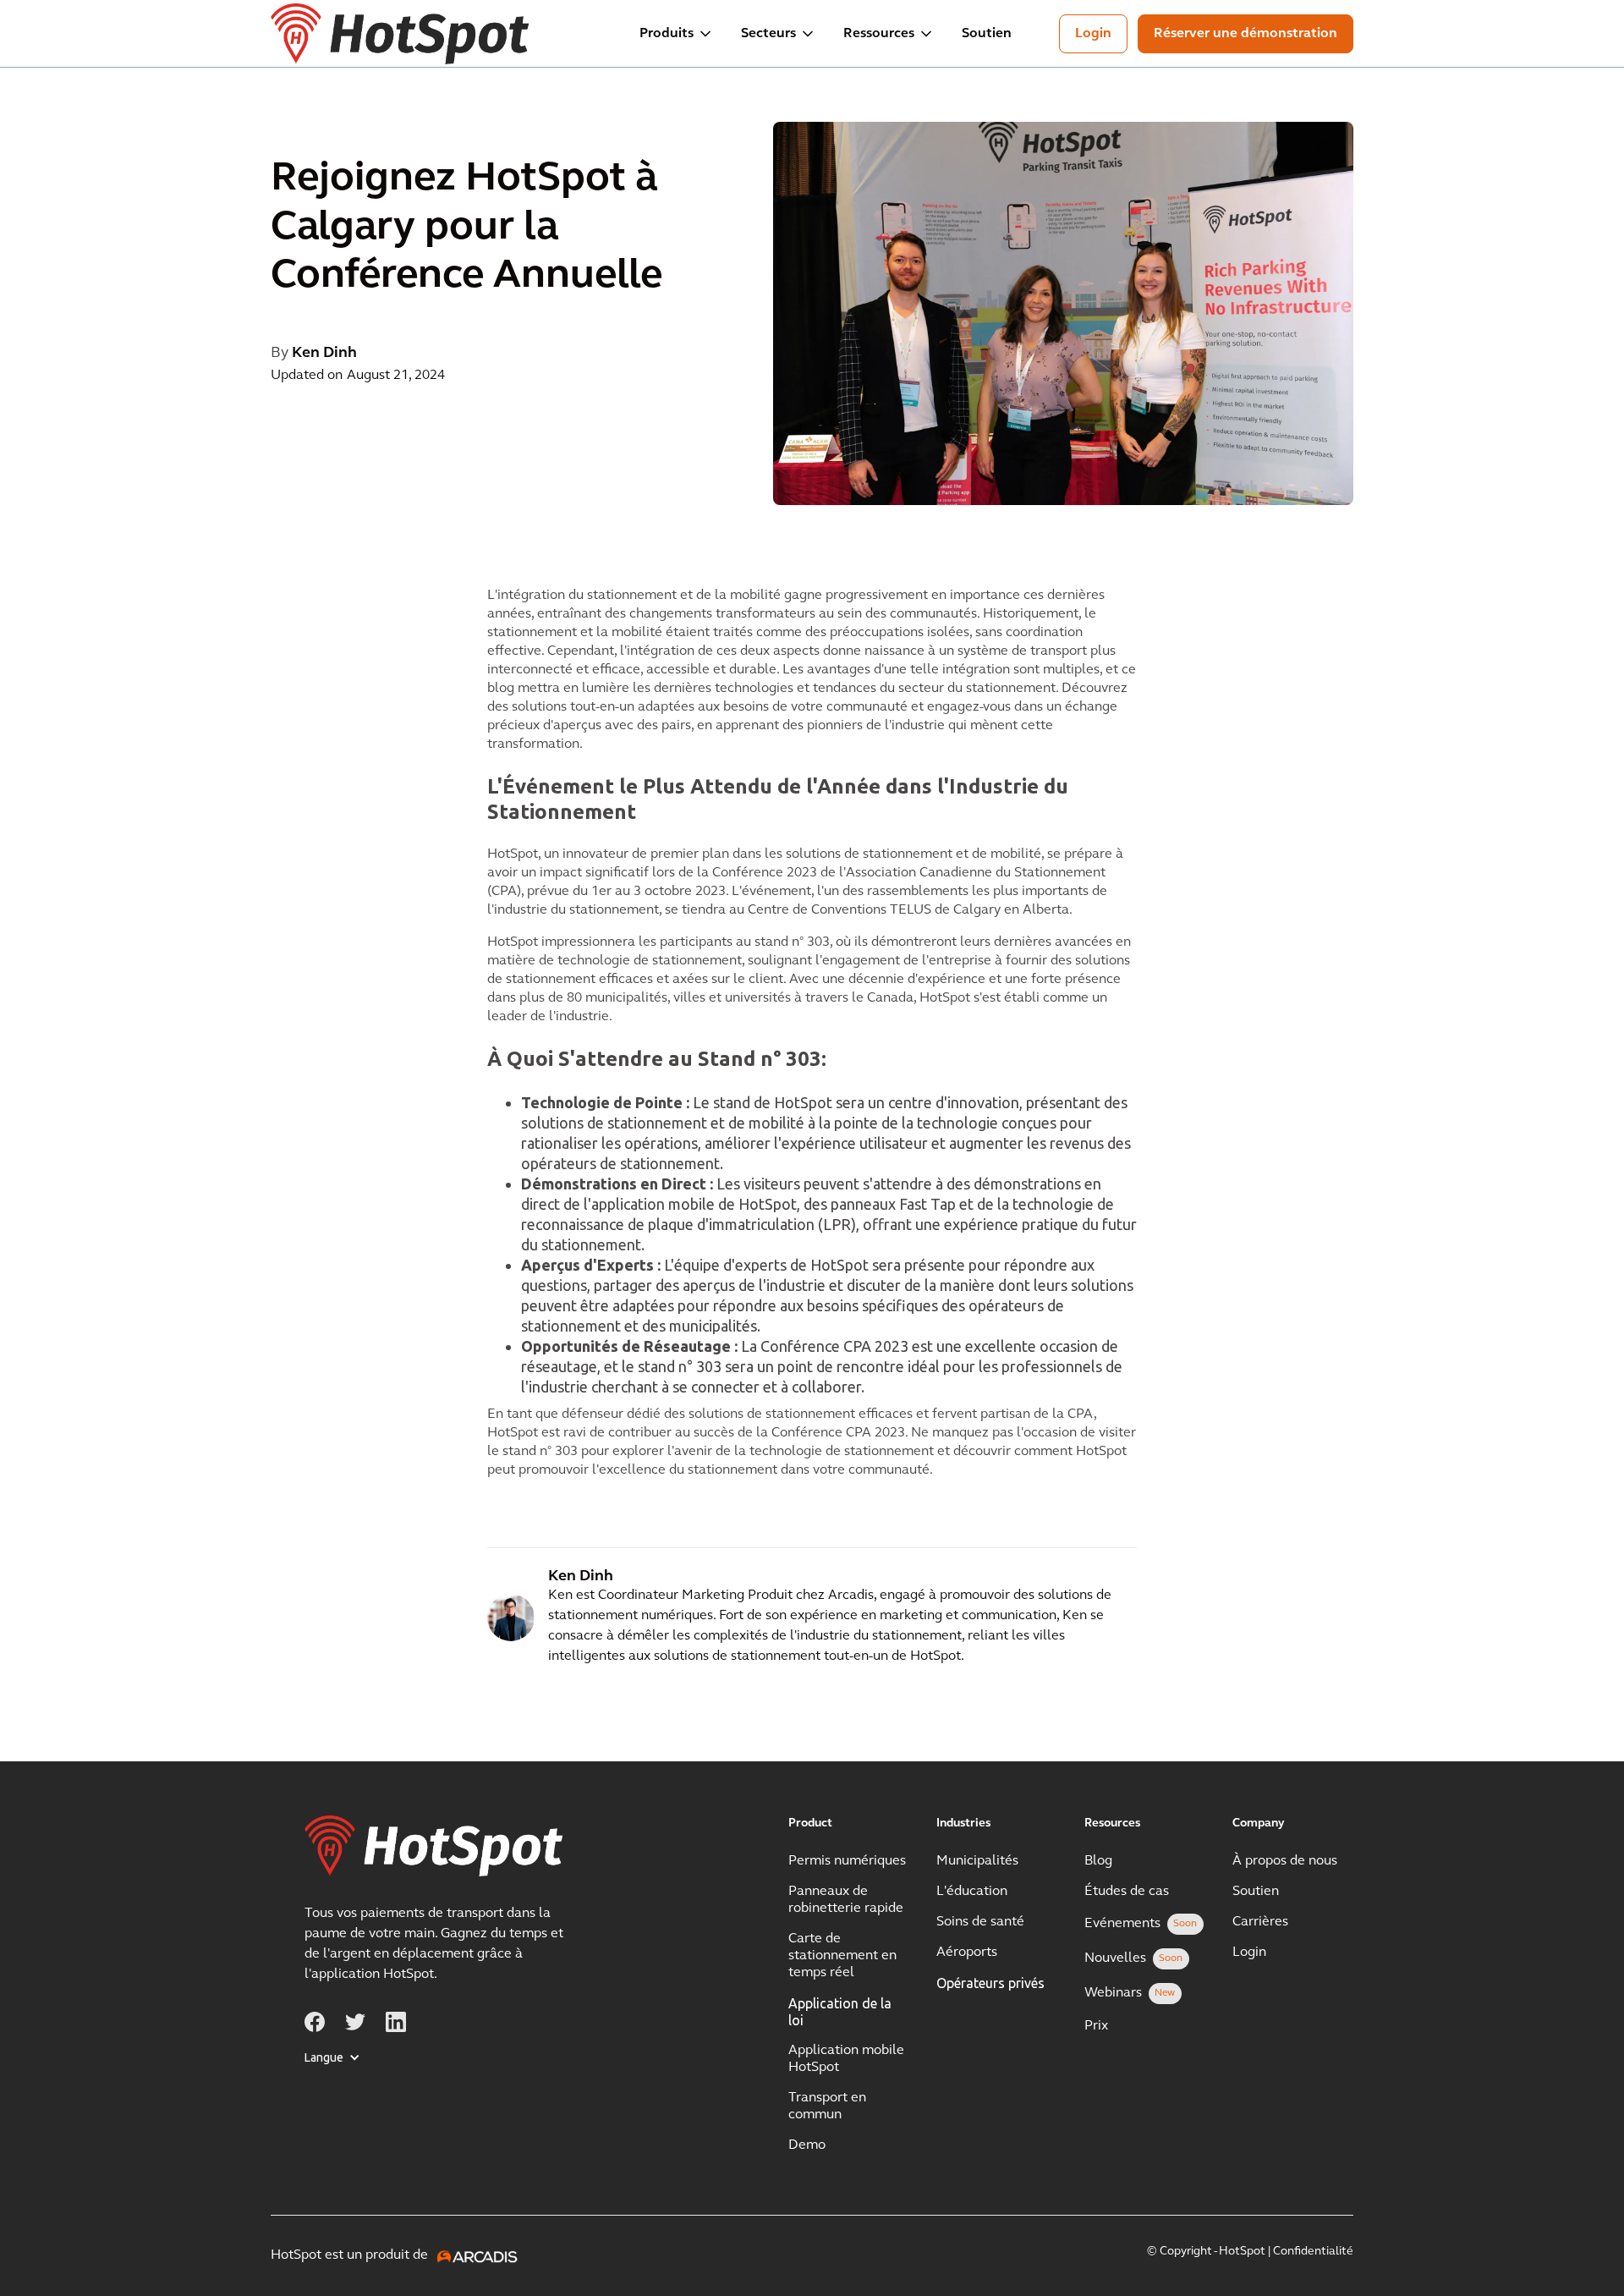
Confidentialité (1313, 2252)
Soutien (987, 34)
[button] (677, 34)
